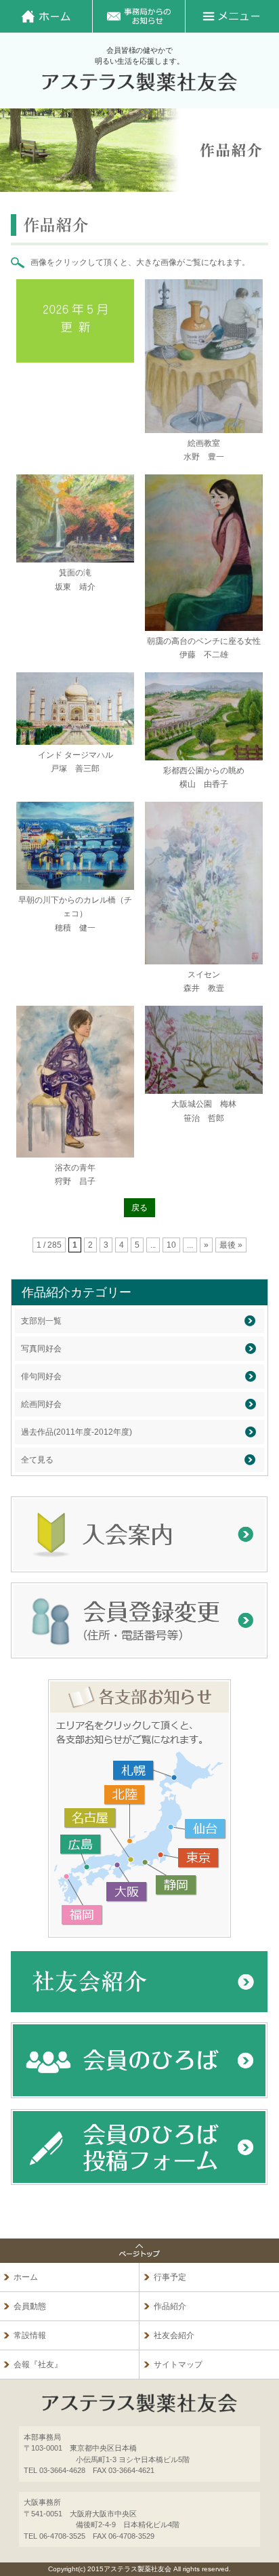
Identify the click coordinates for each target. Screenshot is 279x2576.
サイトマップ (178, 2365)
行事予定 (170, 2277)
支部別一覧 (41, 1321)
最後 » (231, 1245)
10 (171, 1245)
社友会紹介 (174, 2335)
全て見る (37, 1460)
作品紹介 (170, 2306)
